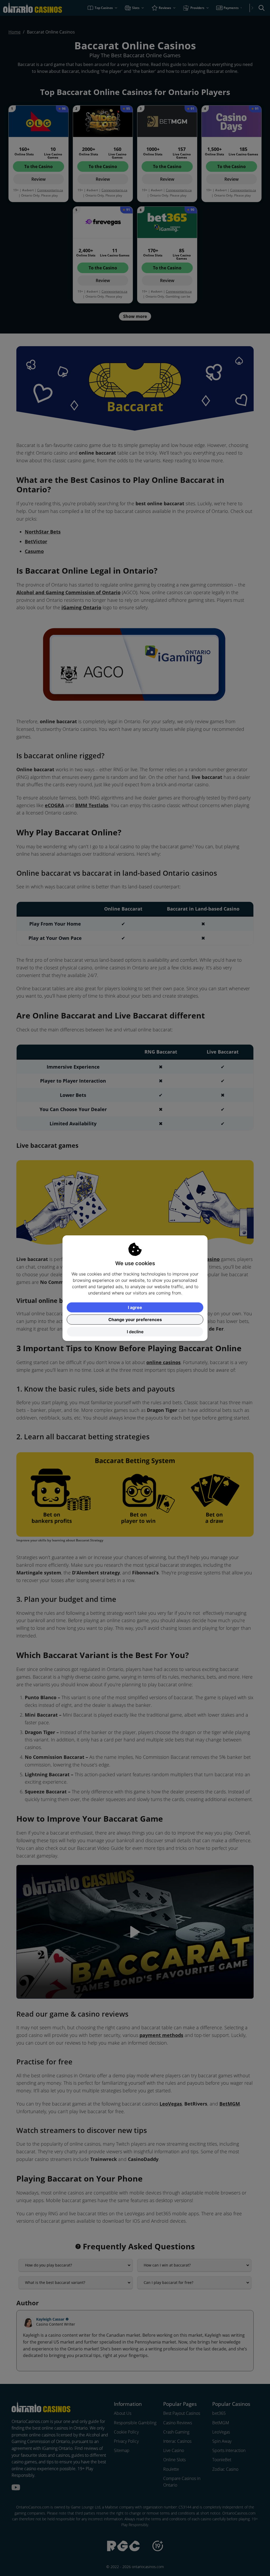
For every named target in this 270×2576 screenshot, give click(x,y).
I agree (135, 1307)
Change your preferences (135, 1320)
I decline (135, 1332)
